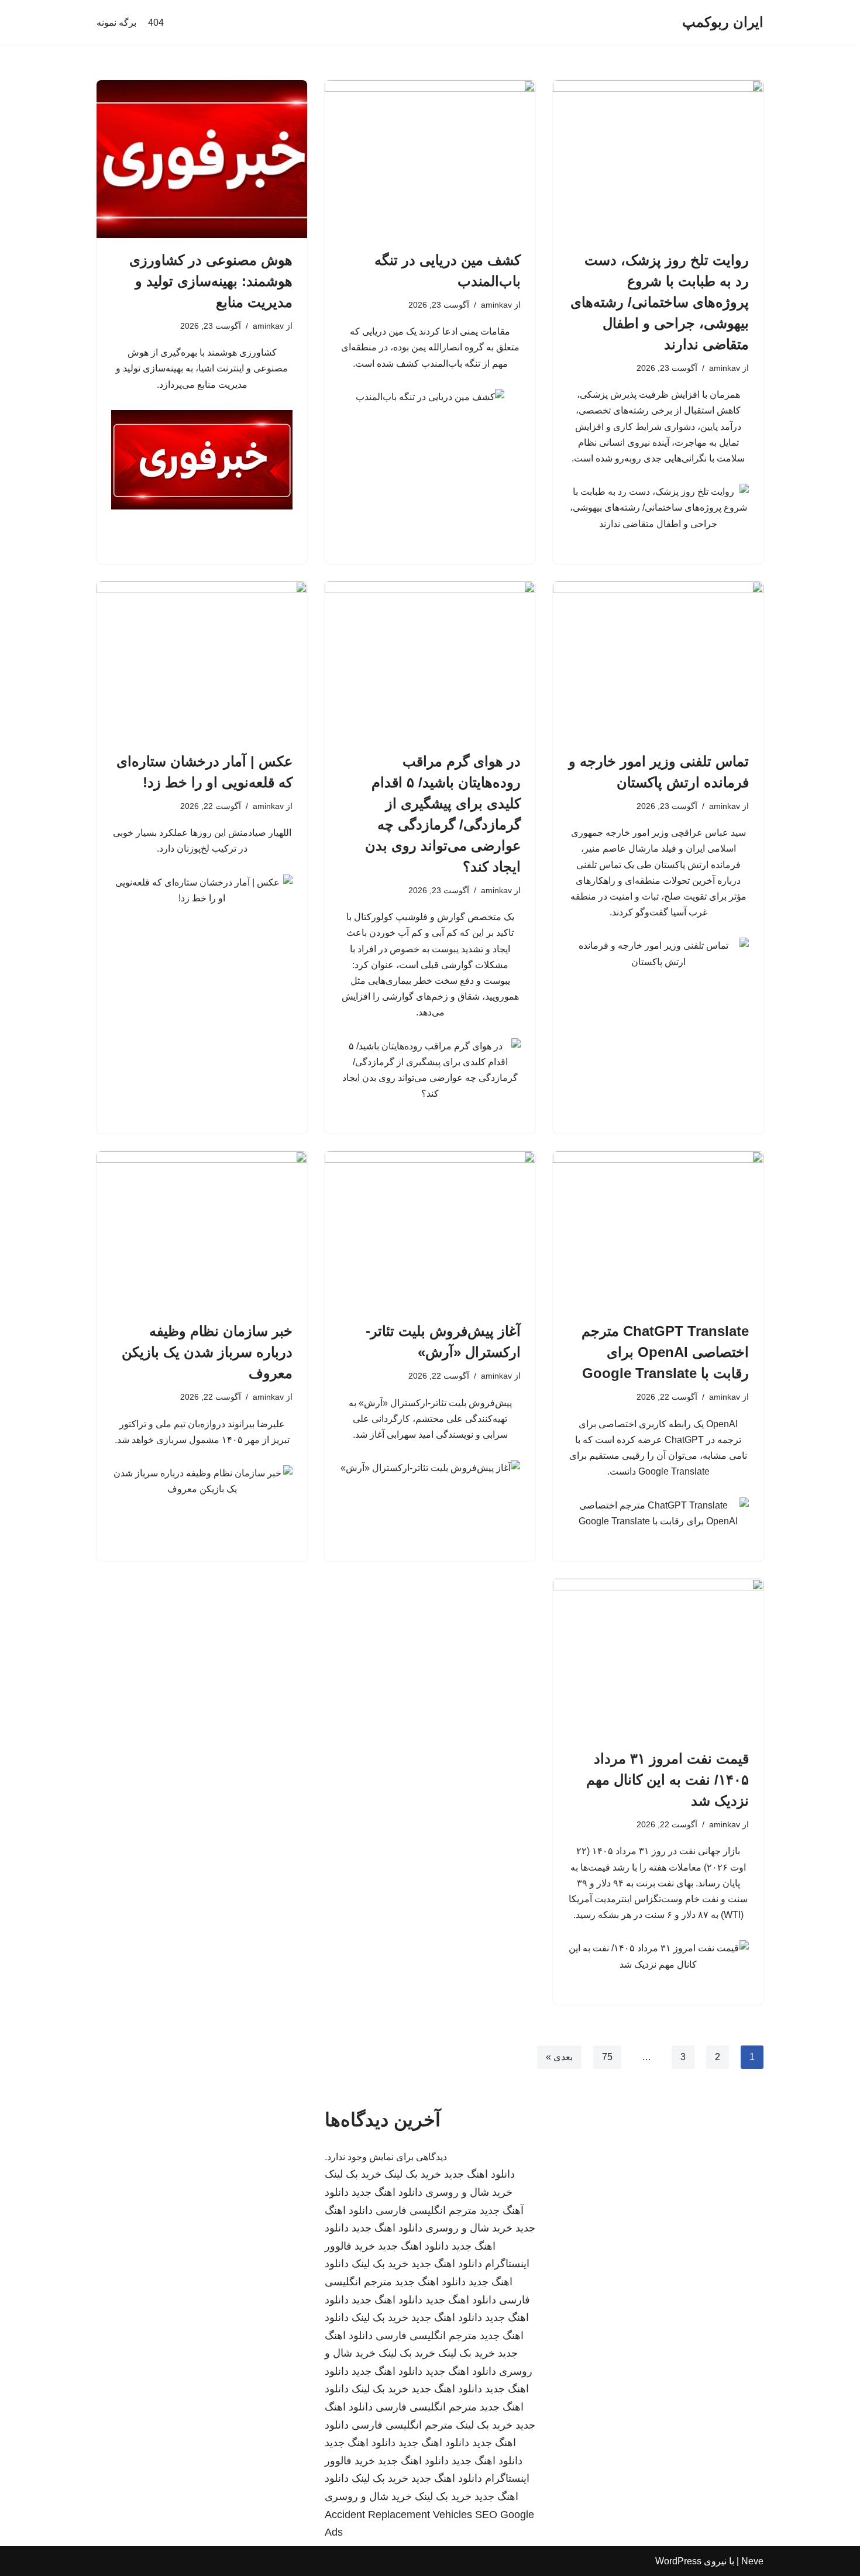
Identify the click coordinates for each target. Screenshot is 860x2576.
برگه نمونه (116, 23)
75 (607, 2057)
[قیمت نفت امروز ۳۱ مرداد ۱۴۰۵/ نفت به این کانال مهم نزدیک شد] (658, 1658)
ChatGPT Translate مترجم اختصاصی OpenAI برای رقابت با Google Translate (665, 1352)
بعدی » (559, 2057)
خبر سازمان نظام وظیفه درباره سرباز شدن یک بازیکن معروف (207, 1352)
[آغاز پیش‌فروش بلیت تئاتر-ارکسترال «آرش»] (430, 1230)
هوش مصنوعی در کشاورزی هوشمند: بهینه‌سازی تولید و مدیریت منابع (211, 281)
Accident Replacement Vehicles (398, 2515)
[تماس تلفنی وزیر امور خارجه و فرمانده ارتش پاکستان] (658, 660)
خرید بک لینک (413, 2174)
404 (156, 23)
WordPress (678, 2561)
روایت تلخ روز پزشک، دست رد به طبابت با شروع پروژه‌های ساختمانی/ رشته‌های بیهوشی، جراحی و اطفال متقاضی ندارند (660, 302)
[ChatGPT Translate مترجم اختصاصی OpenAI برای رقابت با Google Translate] (658, 1230)
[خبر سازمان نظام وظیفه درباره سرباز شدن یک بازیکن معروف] (202, 1230)
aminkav (725, 368)
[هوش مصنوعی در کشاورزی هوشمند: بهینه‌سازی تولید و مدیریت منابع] (202, 159)
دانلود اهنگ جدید (479, 2174)
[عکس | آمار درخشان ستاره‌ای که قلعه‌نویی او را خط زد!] (202, 660)
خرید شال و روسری (469, 2192)
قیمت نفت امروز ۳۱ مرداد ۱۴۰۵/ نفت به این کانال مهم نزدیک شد (668, 1780)
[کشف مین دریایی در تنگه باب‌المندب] (430, 159)
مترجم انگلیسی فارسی (426, 2210)
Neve (752, 2561)
